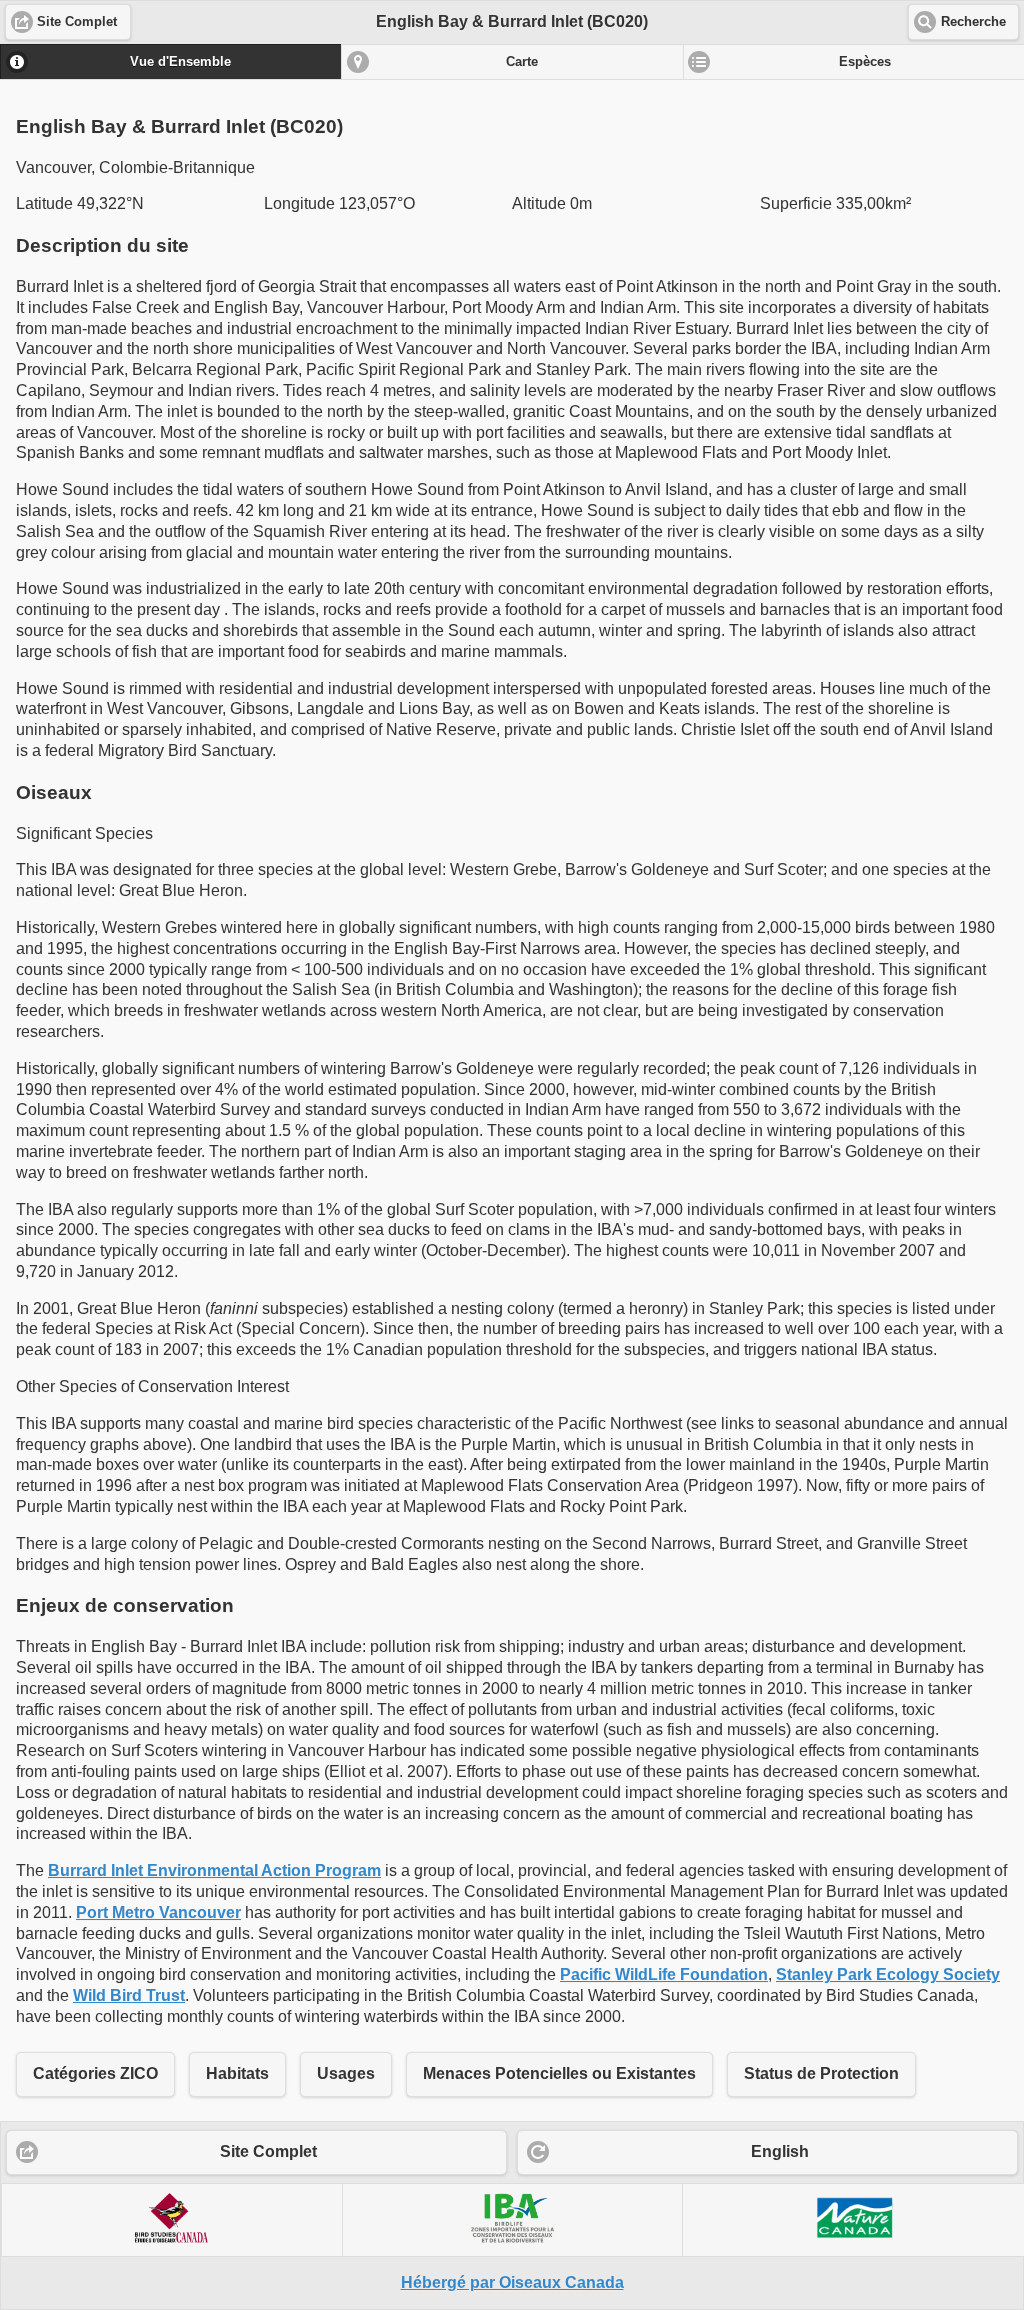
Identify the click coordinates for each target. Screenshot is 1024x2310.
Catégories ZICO (95, 2073)
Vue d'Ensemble (180, 62)
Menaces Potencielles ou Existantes (559, 2073)
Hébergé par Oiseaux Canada (512, 2282)
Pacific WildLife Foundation (664, 1974)
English (780, 2151)
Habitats (237, 2073)
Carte (522, 62)
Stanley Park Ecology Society (888, 1974)
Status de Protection (821, 2073)
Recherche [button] (973, 22)
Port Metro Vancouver (158, 1912)
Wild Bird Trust (129, 1995)
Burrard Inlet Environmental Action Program (214, 1870)
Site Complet (268, 2151)
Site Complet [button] (77, 22)
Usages (346, 2073)
